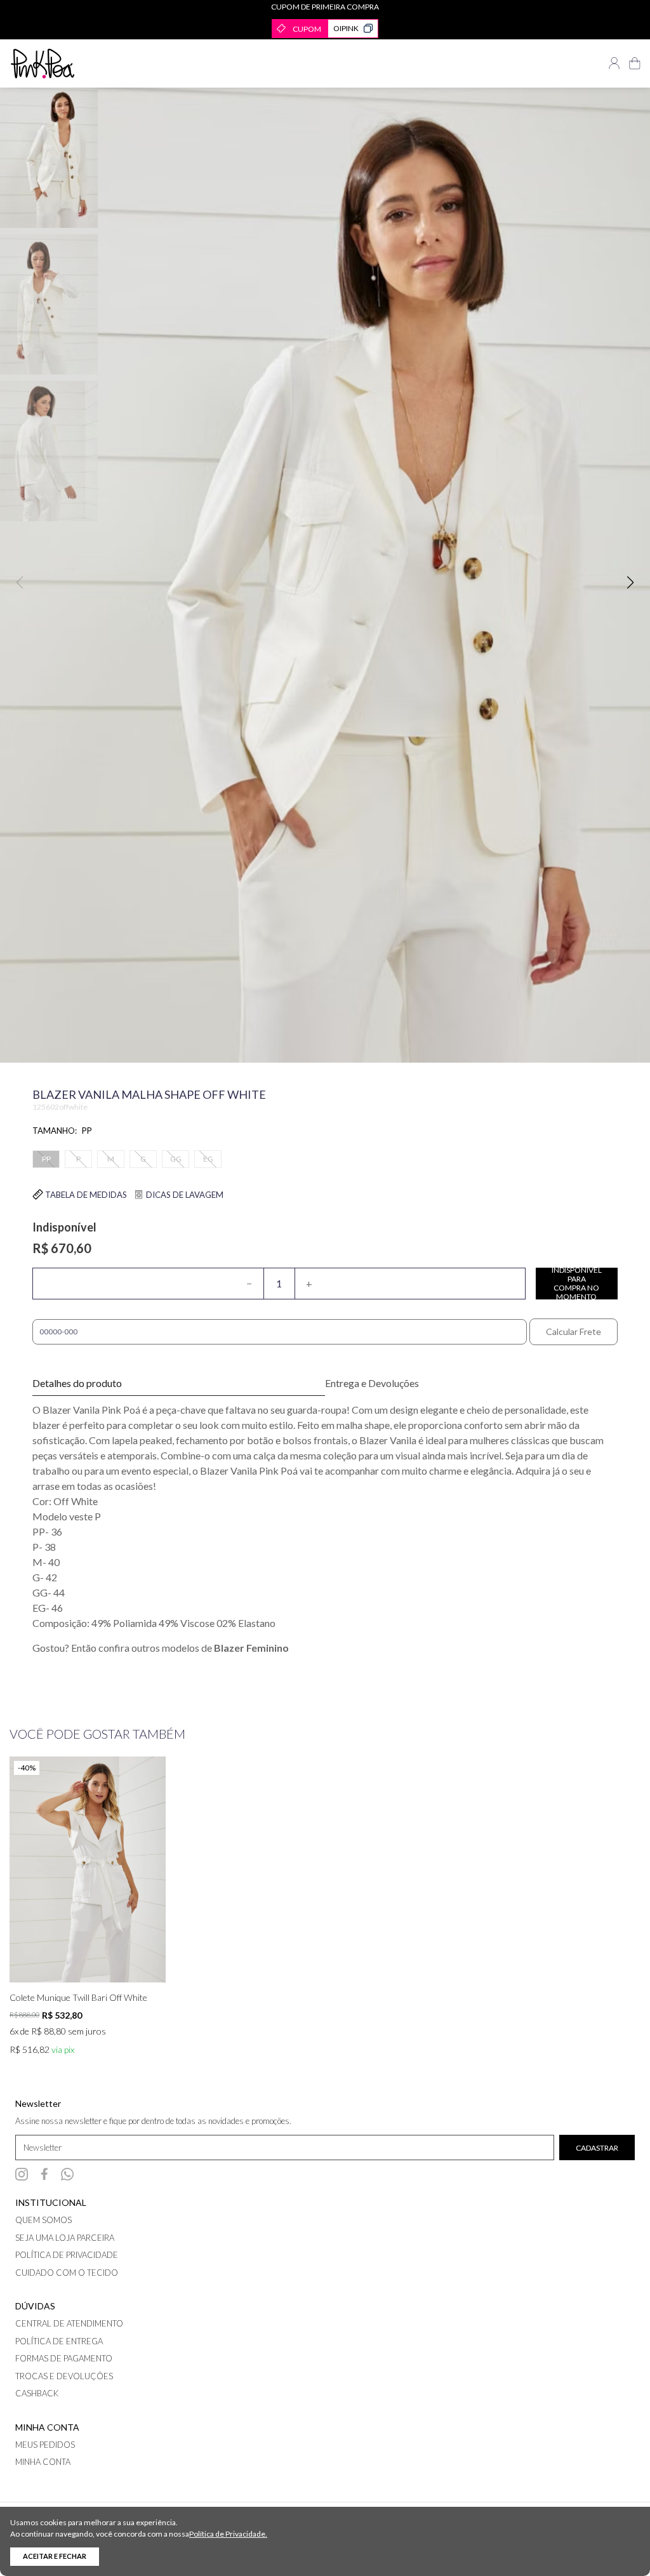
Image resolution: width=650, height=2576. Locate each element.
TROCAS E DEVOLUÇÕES (64, 2376)
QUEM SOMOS (43, 2220)
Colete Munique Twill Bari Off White (78, 1998)
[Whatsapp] (67, 2174)
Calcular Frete (574, 1331)
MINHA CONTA (43, 2462)
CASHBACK (37, 2393)
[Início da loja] (43, 63)
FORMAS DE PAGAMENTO (64, 2358)
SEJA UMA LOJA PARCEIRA (65, 2238)
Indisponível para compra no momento (577, 1284)
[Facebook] (44, 2174)
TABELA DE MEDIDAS (85, 1195)
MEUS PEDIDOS (45, 2445)
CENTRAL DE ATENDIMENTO (69, 2323)
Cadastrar (597, 2148)
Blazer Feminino (251, 1648)
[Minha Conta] (614, 63)
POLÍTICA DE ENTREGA (59, 2341)
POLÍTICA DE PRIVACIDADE (67, 2255)
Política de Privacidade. (228, 2534)
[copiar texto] (368, 29)
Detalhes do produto (77, 1383)
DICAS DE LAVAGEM (184, 1195)
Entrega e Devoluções (372, 1384)
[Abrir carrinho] (635, 63)
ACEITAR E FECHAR (55, 2556)
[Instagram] (22, 2174)
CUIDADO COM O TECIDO (67, 2273)
